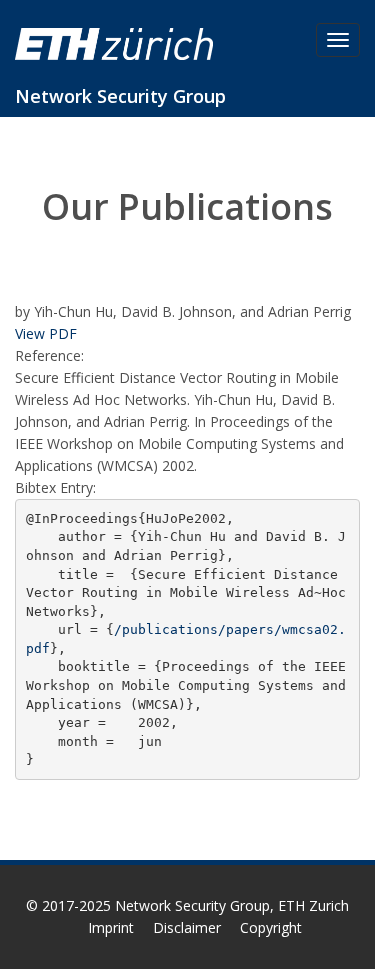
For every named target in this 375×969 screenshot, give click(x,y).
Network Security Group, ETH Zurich (232, 905)
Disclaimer (187, 927)
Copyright (271, 927)
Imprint (111, 927)
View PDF (46, 333)
